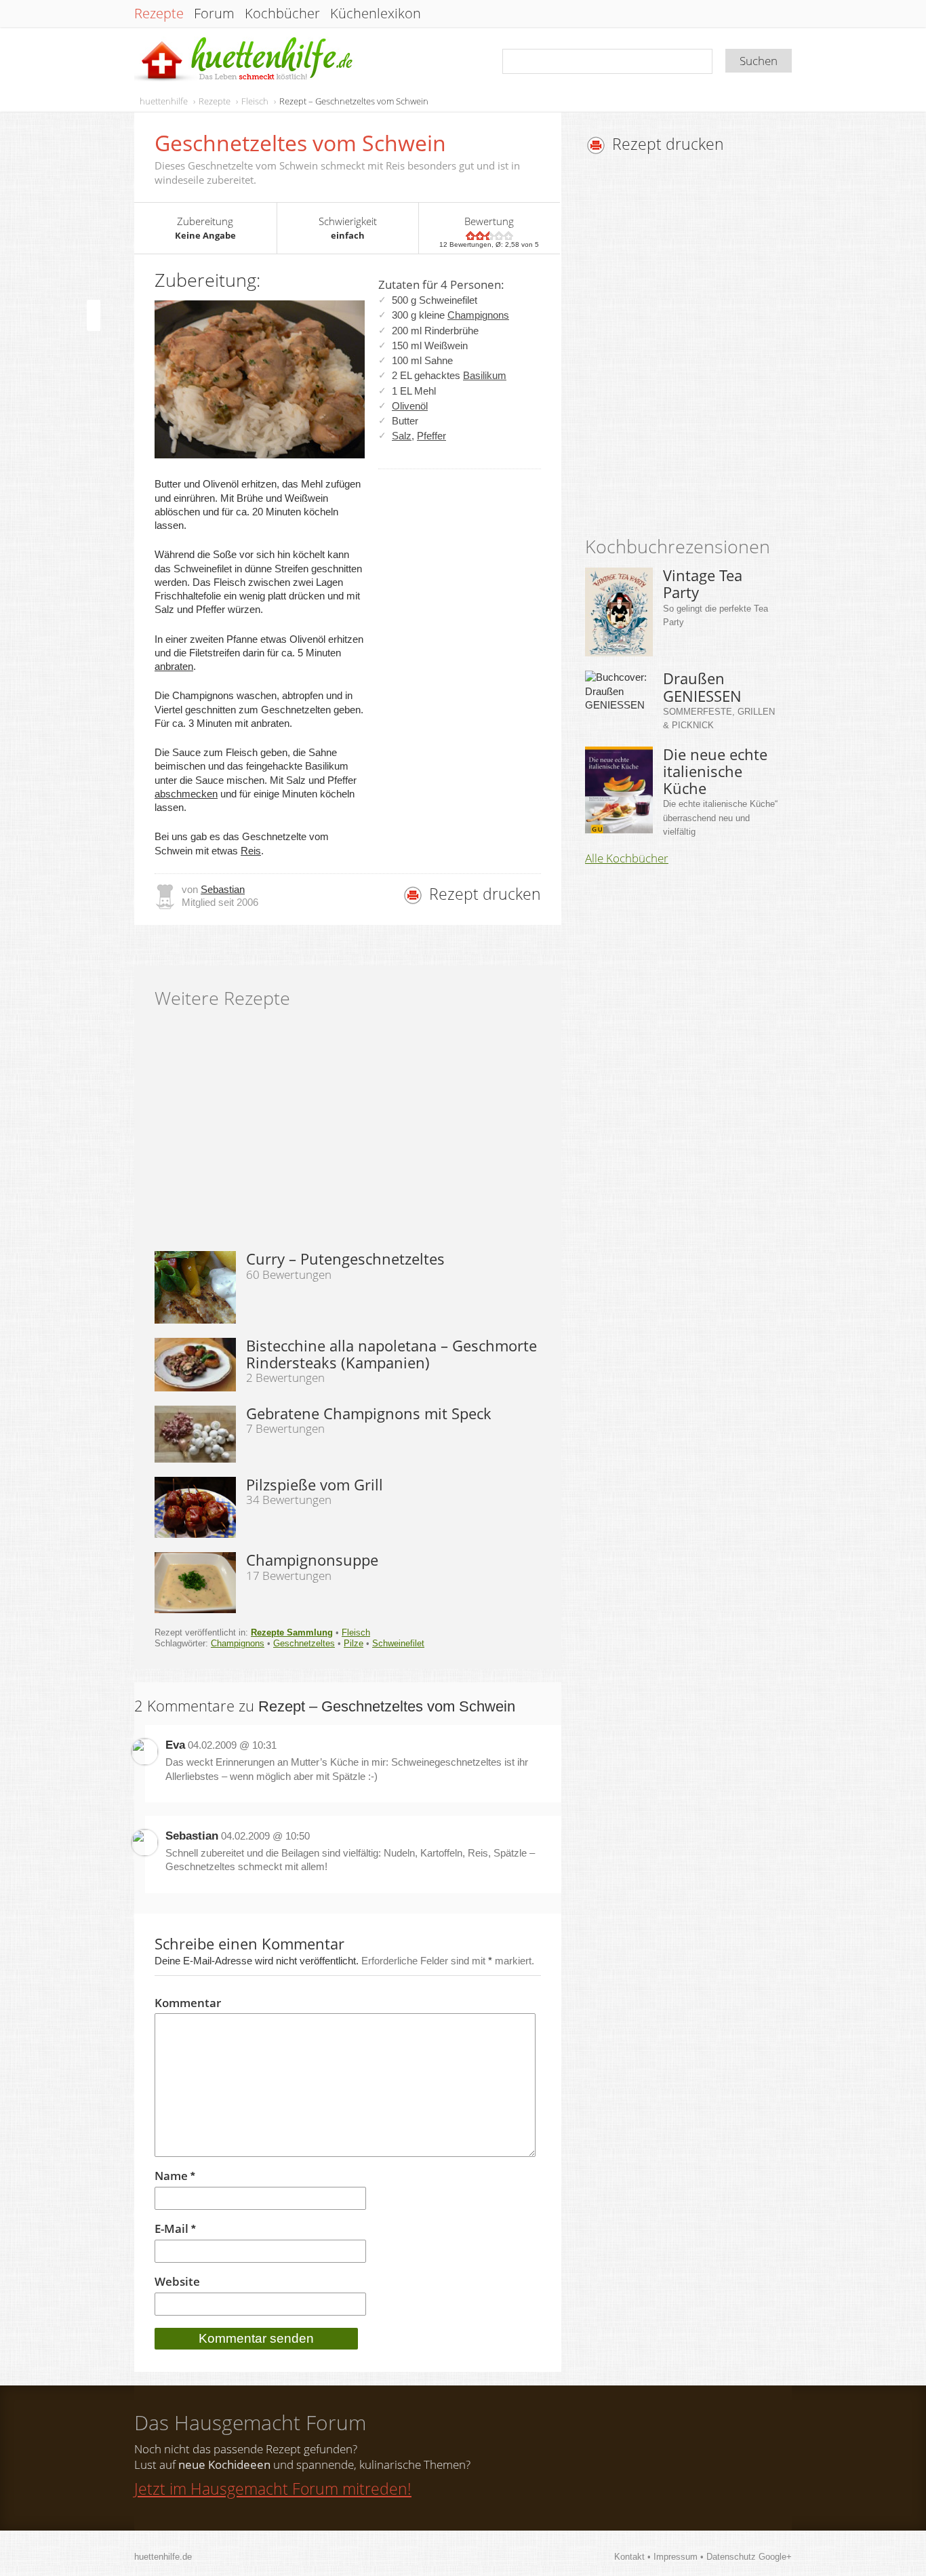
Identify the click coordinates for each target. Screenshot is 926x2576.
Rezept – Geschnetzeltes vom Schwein (354, 101)
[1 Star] (470, 236)
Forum (214, 14)
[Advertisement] (699, 349)
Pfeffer (431, 436)
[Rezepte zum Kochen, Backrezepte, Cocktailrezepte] (245, 60)
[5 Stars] (508, 236)
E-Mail (175, 2229)
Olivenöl (410, 406)
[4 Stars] (499, 236)
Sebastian (223, 889)
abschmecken (186, 794)
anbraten (174, 666)
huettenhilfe (164, 101)
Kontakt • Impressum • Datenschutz (686, 2557)
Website (177, 2282)
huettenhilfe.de (163, 2557)
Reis (251, 851)
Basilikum (485, 375)
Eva (175, 1745)
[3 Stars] (489, 236)
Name (175, 2176)
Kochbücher (282, 14)
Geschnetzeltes (304, 1643)
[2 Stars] (480, 236)
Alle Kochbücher (627, 858)
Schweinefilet (398, 1643)
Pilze (354, 1643)
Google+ (775, 2557)
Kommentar (188, 2003)
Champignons (478, 315)
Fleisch (255, 101)
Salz (402, 436)
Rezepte (159, 14)
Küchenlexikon (376, 14)
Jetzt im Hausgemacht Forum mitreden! (273, 2489)
